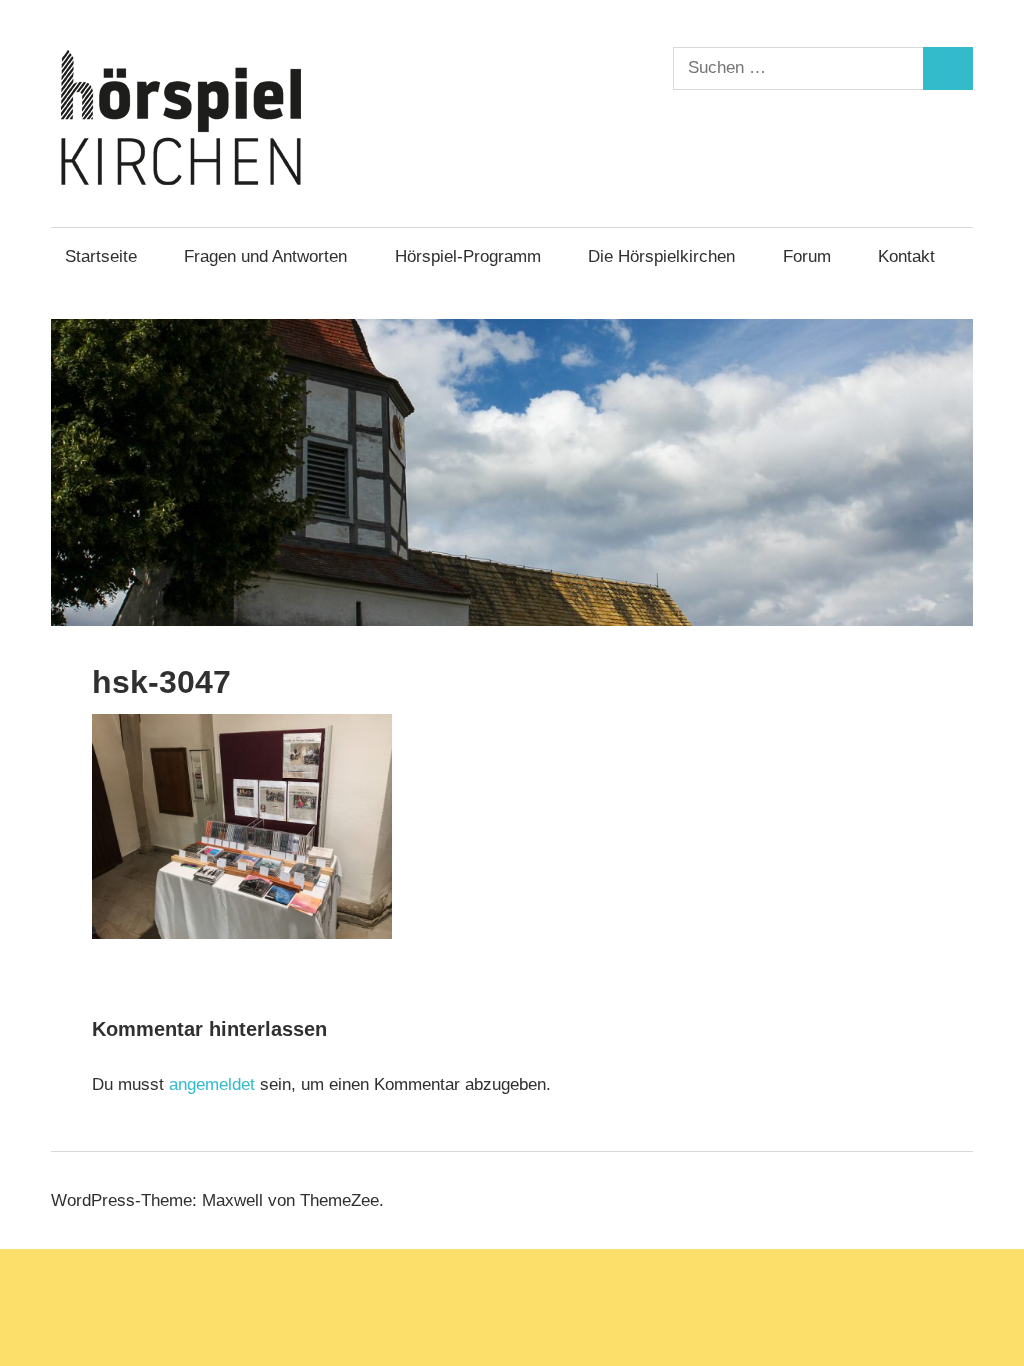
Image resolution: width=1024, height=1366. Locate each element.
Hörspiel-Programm (468, 256)
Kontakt (906, 256)
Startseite (101, 256)
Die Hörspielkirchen (661, 256)
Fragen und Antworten (265, 256)
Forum (807, 256)
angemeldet (212, 1084)
